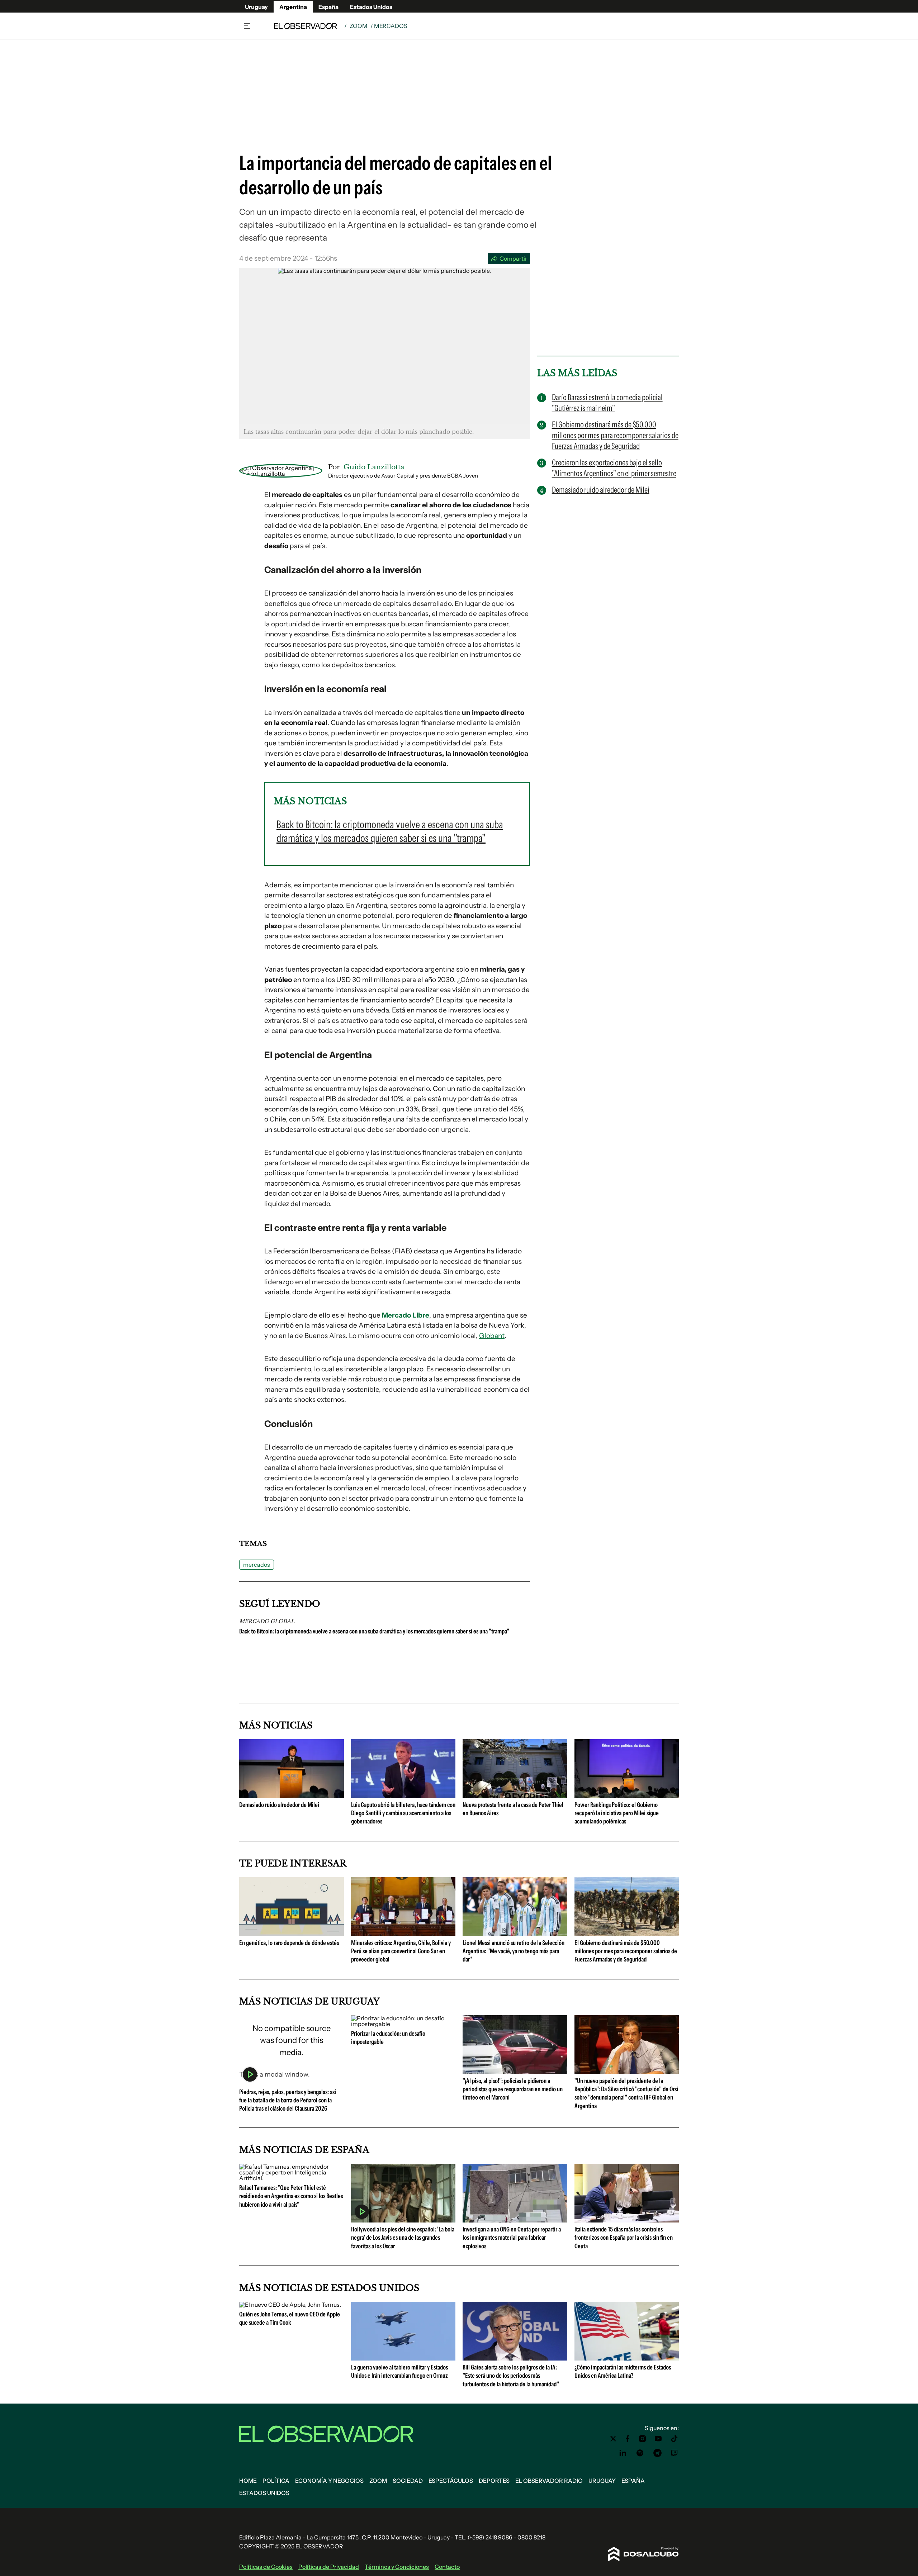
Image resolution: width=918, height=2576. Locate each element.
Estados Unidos (371, 7)
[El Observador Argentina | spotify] (640, 2453)
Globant (492, 1336)
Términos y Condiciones (397, 2567)
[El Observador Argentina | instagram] (643, 2439)
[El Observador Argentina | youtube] (658, 2439)
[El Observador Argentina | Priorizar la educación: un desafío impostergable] (403, 2024)
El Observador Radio (549, 2481)
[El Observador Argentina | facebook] (628, 2439)
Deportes (494, 2481)
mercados (257, 1565)
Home (248, 2481)
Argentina (293, 7)
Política (276, 2481)
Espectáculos (451, 2481)
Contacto (447, 2567)
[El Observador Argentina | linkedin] (623, 2453)
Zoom (359, 26)
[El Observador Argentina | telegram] (657, 2453)
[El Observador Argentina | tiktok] (675, 2439)
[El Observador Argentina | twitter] (613, 2439)
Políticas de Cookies (266, 2567)
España (328, 7)
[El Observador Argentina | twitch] (675, 2453)
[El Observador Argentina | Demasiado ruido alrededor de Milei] (292, 1795)
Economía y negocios (329, 2481)
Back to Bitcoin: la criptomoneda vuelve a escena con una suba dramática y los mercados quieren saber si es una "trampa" (374, 1631)
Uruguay (256, 7)
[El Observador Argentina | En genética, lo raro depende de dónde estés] (292, 1933)
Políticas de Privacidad (329, 2567)
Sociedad (408, 2481)
